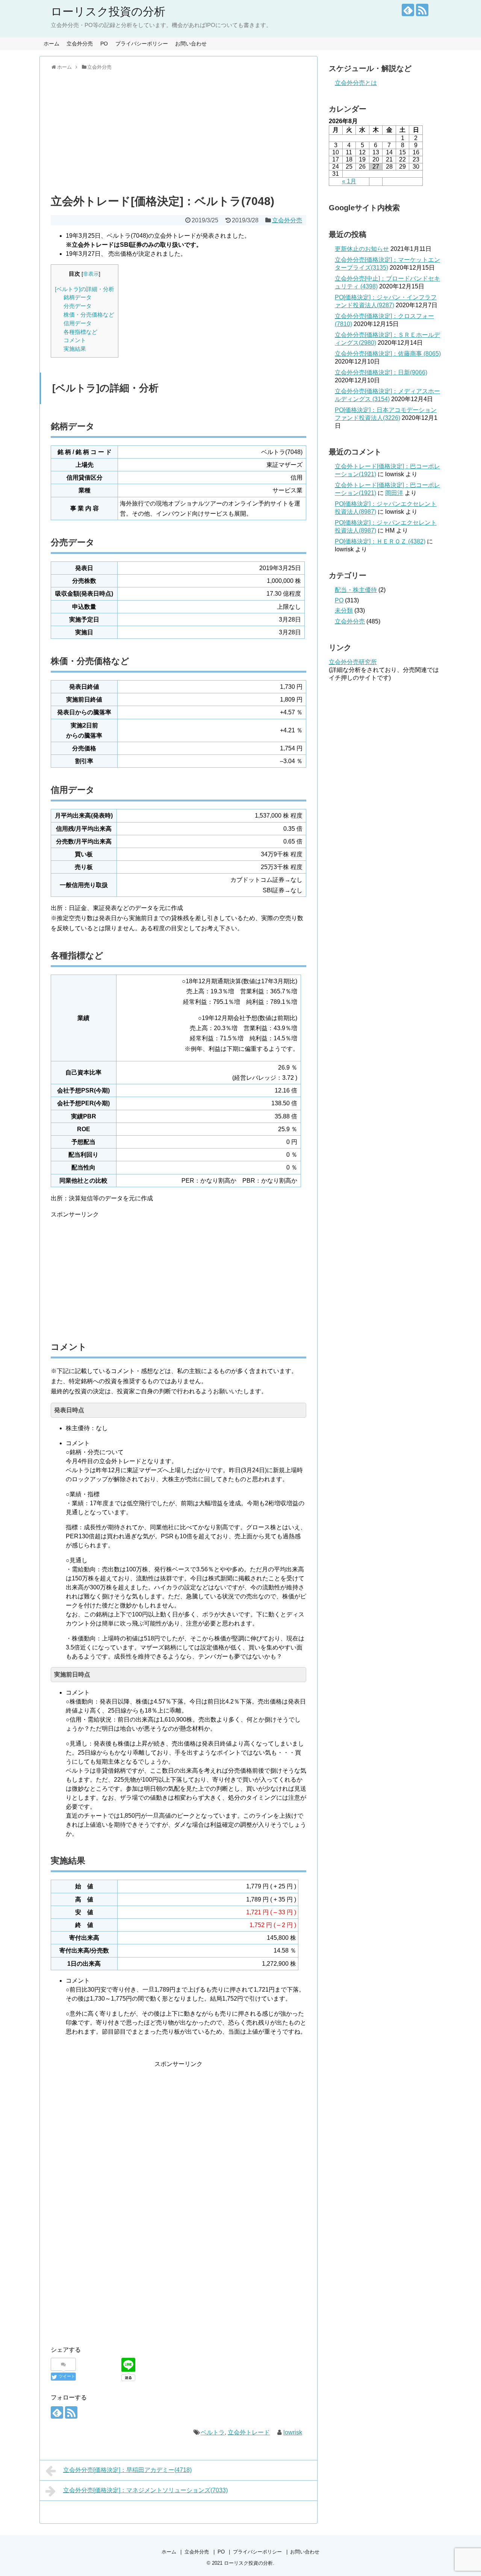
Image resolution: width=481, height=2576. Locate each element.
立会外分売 (80, 44)
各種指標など (80, 332)
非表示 (91, 274)
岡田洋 (394, 493)
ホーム (51, 44)
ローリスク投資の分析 (108, 11)
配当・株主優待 (356, 590)
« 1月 (349, 181)
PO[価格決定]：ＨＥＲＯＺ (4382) (380, 541)
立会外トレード (249, 2432)
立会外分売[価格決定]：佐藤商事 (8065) (388, 354)
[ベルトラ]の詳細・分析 (85, 289)
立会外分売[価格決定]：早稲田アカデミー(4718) (127, 2470)
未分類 (344, 610)
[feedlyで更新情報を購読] (408, 10)
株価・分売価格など (89, 315)
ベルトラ (213, 2432)
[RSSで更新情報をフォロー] (422, 10)
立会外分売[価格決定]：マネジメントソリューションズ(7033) (145, 2490)
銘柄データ (78, 297)
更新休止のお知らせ (362, 249)
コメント (75, 340)
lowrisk (293, 2432)
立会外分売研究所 (353, 662)
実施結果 (75, 349)
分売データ (78, 306)
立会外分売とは (356, 83)
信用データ (78, 323)
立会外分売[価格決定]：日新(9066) (381, 372)
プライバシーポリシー (142, 44)
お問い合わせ (191, 44)
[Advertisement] (178, 131)
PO (104, 44)
